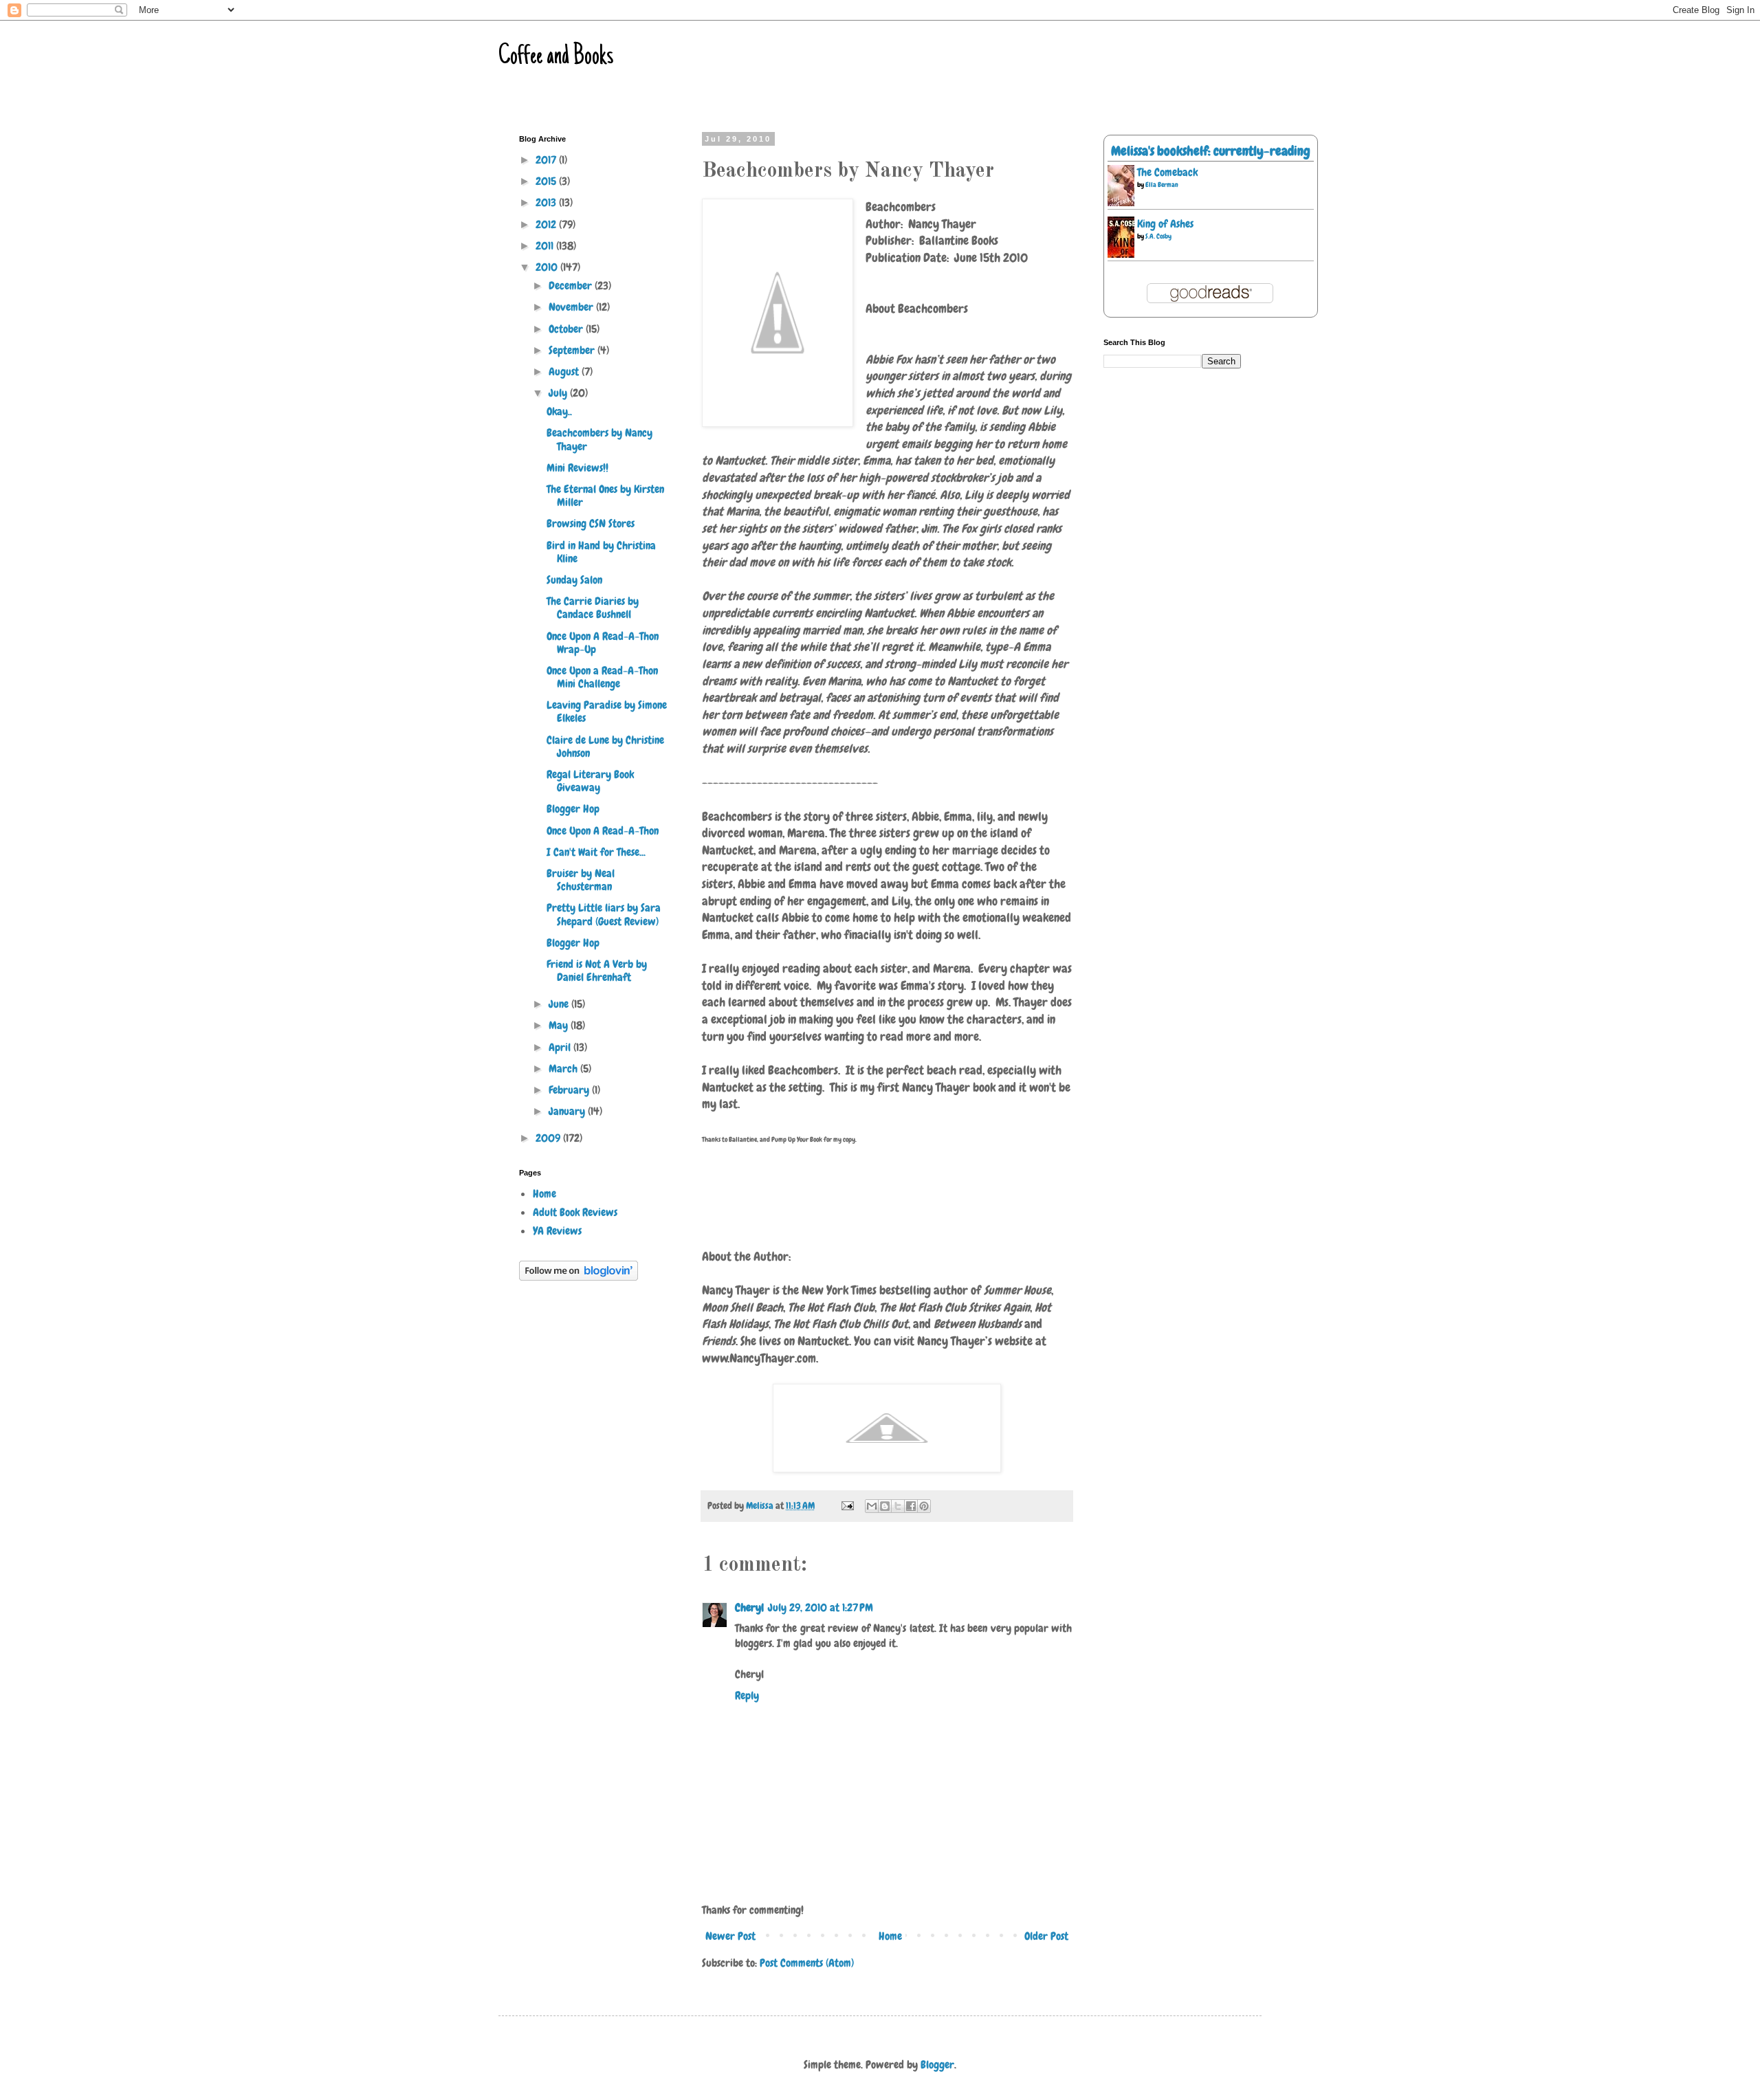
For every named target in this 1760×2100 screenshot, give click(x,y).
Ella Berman (1162, 185)
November (572, 307)
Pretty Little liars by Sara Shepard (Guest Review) (604, 914)
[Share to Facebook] (911, 1506)
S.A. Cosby (1158, 236)
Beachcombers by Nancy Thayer (599, 439)
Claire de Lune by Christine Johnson (605, 747)
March (564, 1069)
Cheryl (749, 1607)
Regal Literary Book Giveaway (590, 781)
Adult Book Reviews (575, 1212)
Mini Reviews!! (577, 468)
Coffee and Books (556, 57)
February (570, 1090)
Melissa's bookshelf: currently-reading (1211, 151)
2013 (547, 202)
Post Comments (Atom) (807, 1963)
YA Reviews (557, 1231)
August (565, 372)
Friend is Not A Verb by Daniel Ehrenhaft (597, 971)
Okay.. (559, 411)
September (573, 350)
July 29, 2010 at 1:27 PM (821, 1607)
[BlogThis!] (885, 1506)
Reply (747, 1695)
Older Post (1046, 1936)
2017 (547, 160)
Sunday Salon (574, 580)
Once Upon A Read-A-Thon (603, 831)
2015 (547, 181)
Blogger (937, 2065)
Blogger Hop (573, 809)
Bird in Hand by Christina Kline (601, 552)
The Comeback (1167, 172)
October (567, 329)
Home (890, 1936)
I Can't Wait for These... (596, 852)
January (568, 1111)
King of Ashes (1165, 224)
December (572, 286)
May (560, 1025)
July (559, 393)
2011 (546, 246)
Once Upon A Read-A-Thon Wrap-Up (603, 643)
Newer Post (730, 1936)
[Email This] (872, 1506)
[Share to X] (898, 1506)
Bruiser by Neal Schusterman (581, 880)
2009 (549, 1138)
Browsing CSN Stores (591, 523)
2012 (547, 224)
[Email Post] (846, 1505)
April (561, 1047)
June (560, 1004)
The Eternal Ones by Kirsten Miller (605, 496)
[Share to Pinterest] (924, 1506)
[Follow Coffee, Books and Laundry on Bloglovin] (579, 1277)
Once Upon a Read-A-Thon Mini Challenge (602, 677)
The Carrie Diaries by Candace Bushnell (593, 608)
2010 (548, 267)
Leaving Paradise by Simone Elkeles (607, 711)
